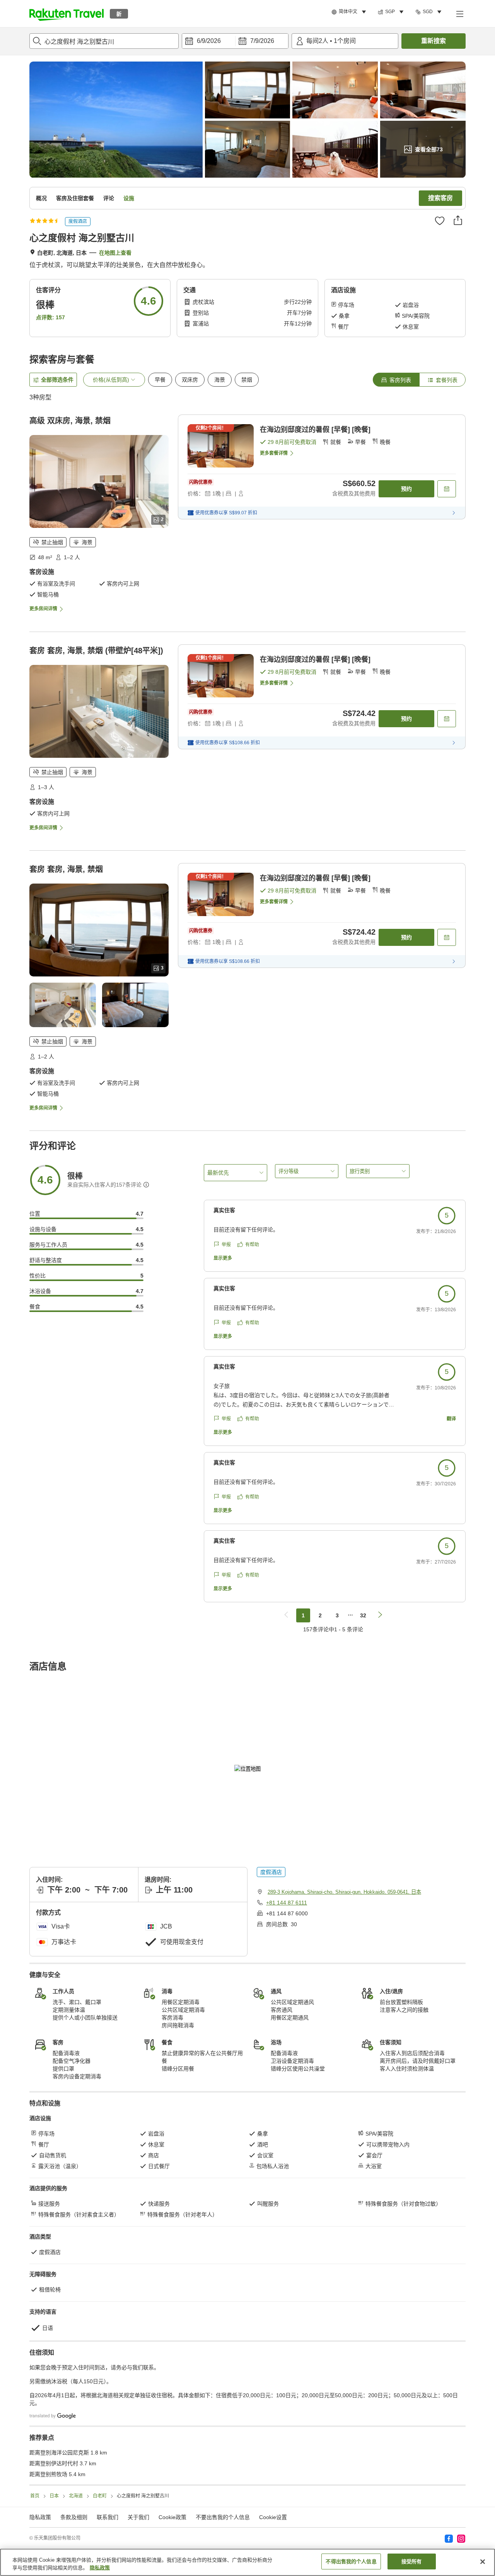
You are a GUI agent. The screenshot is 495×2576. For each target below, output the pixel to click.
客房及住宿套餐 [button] (75, 198)
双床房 (190, 380)
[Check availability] (447, 489)
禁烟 (247, 380)
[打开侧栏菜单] (459, 14)
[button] (67, 14)
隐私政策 (100, 2568)
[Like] (440, 221)
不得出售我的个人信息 (351, 2561)
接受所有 (412, 2561)
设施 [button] (129, 198)
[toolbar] (235, 41)
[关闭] (483, 2562)
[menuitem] (350, 12)
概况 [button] (41, 198)
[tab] (396, 380)
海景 (220, 380)
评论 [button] (109, 198)
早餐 (160, 380)
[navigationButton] (286, 1615)
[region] (247, 2562)
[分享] (458, 220)
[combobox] (104, 41)
